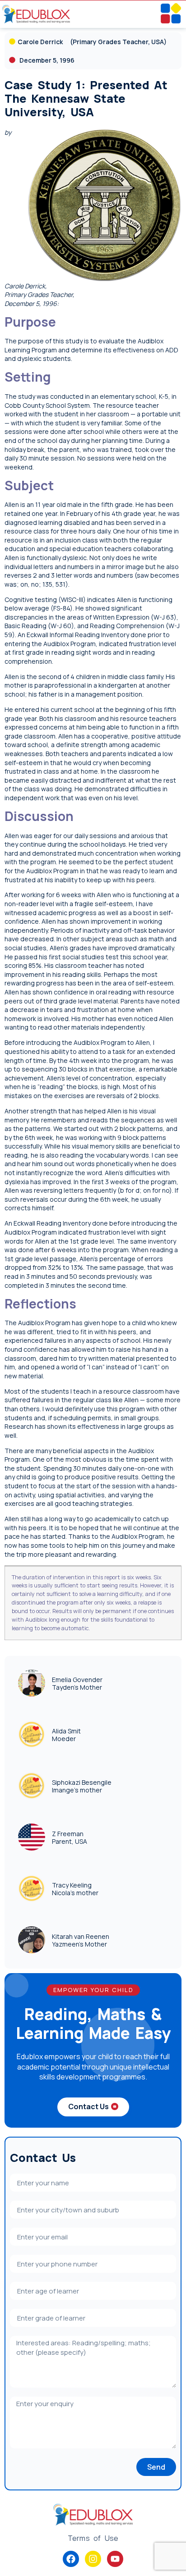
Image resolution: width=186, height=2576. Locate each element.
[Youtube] (115, 2559)
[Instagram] (93, 2559)
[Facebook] (71, 2559)
